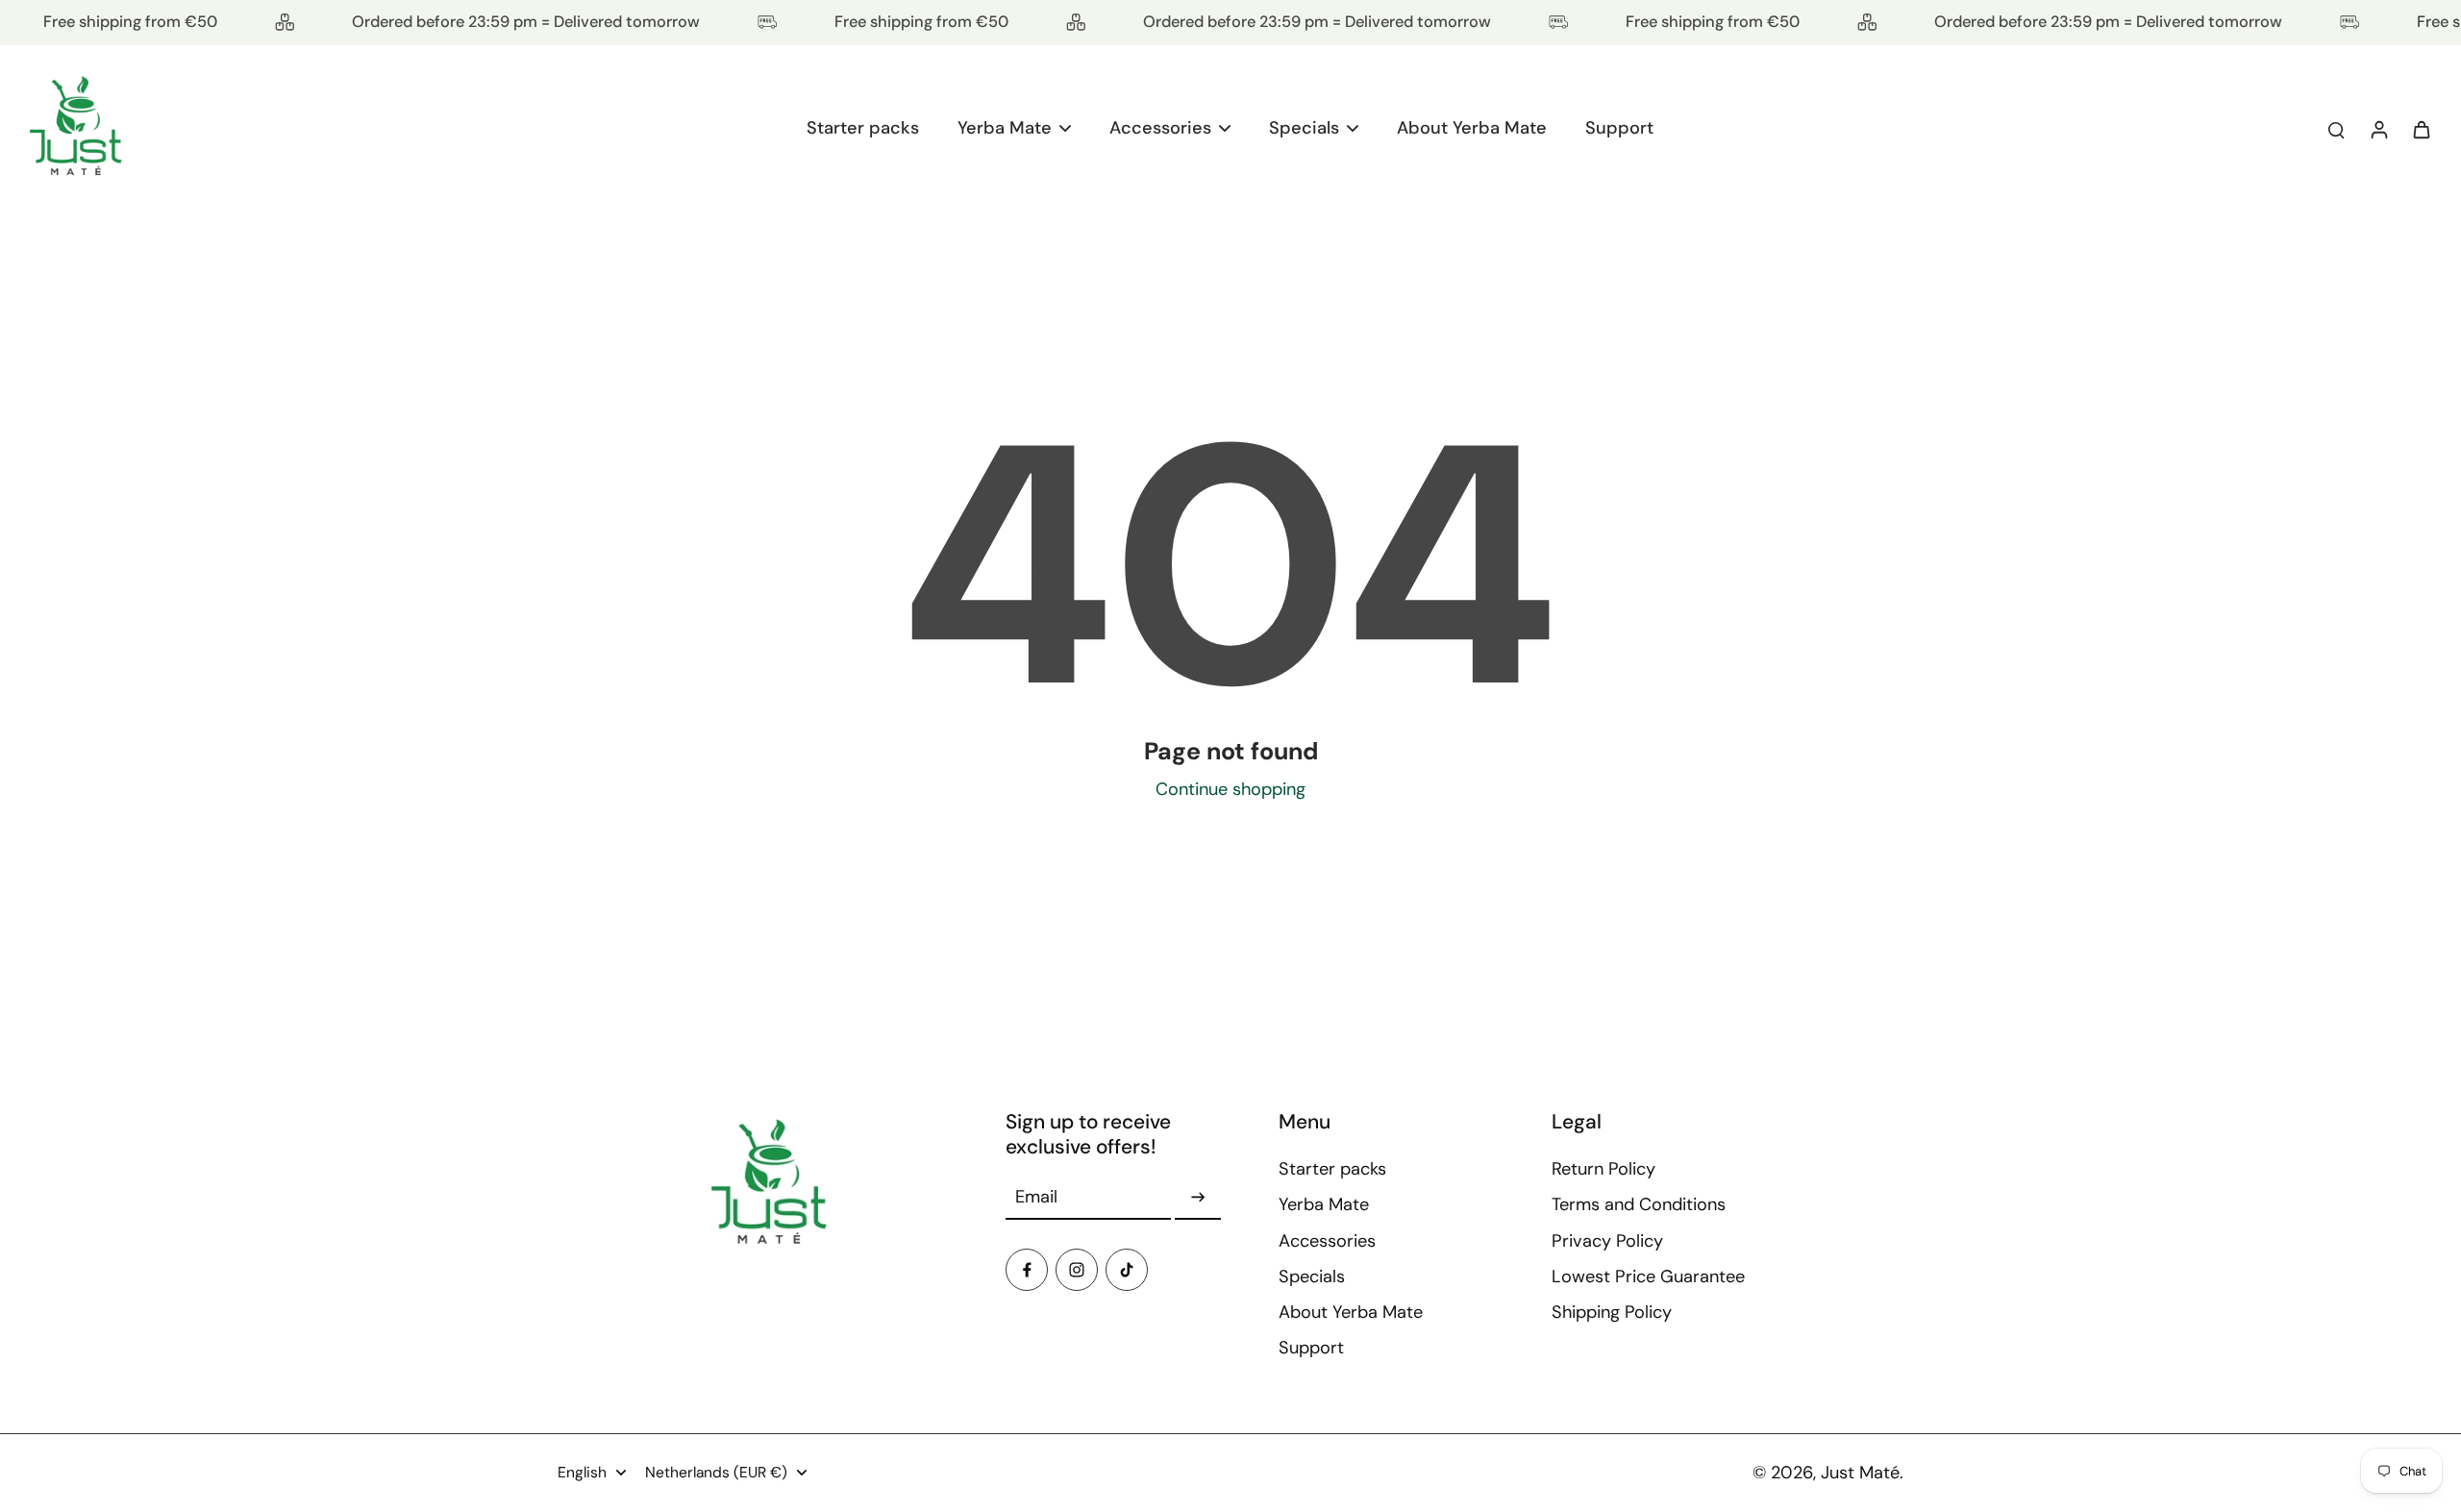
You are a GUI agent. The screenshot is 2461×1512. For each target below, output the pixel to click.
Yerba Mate (1324, 1204)
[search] (2336, 129)
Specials (1312, 1277)
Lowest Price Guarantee (1648, 1277)
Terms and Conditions (1639, 1204)
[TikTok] (1127, 1270)
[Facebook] (1027, 1270)
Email (1036, 1197)
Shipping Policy (1612, 1312)
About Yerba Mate (1351, 1312)
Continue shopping (1230, 789)
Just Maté (1860, 1473)
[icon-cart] (2421, 129)
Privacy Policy (1607, 1241)
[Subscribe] (1198, 1198)
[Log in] (2378, 129)
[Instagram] (1077, 1270)
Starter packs (1332, 1169)
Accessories (1327, 1241)
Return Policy (1603, 1169)
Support (1311, 1348)
